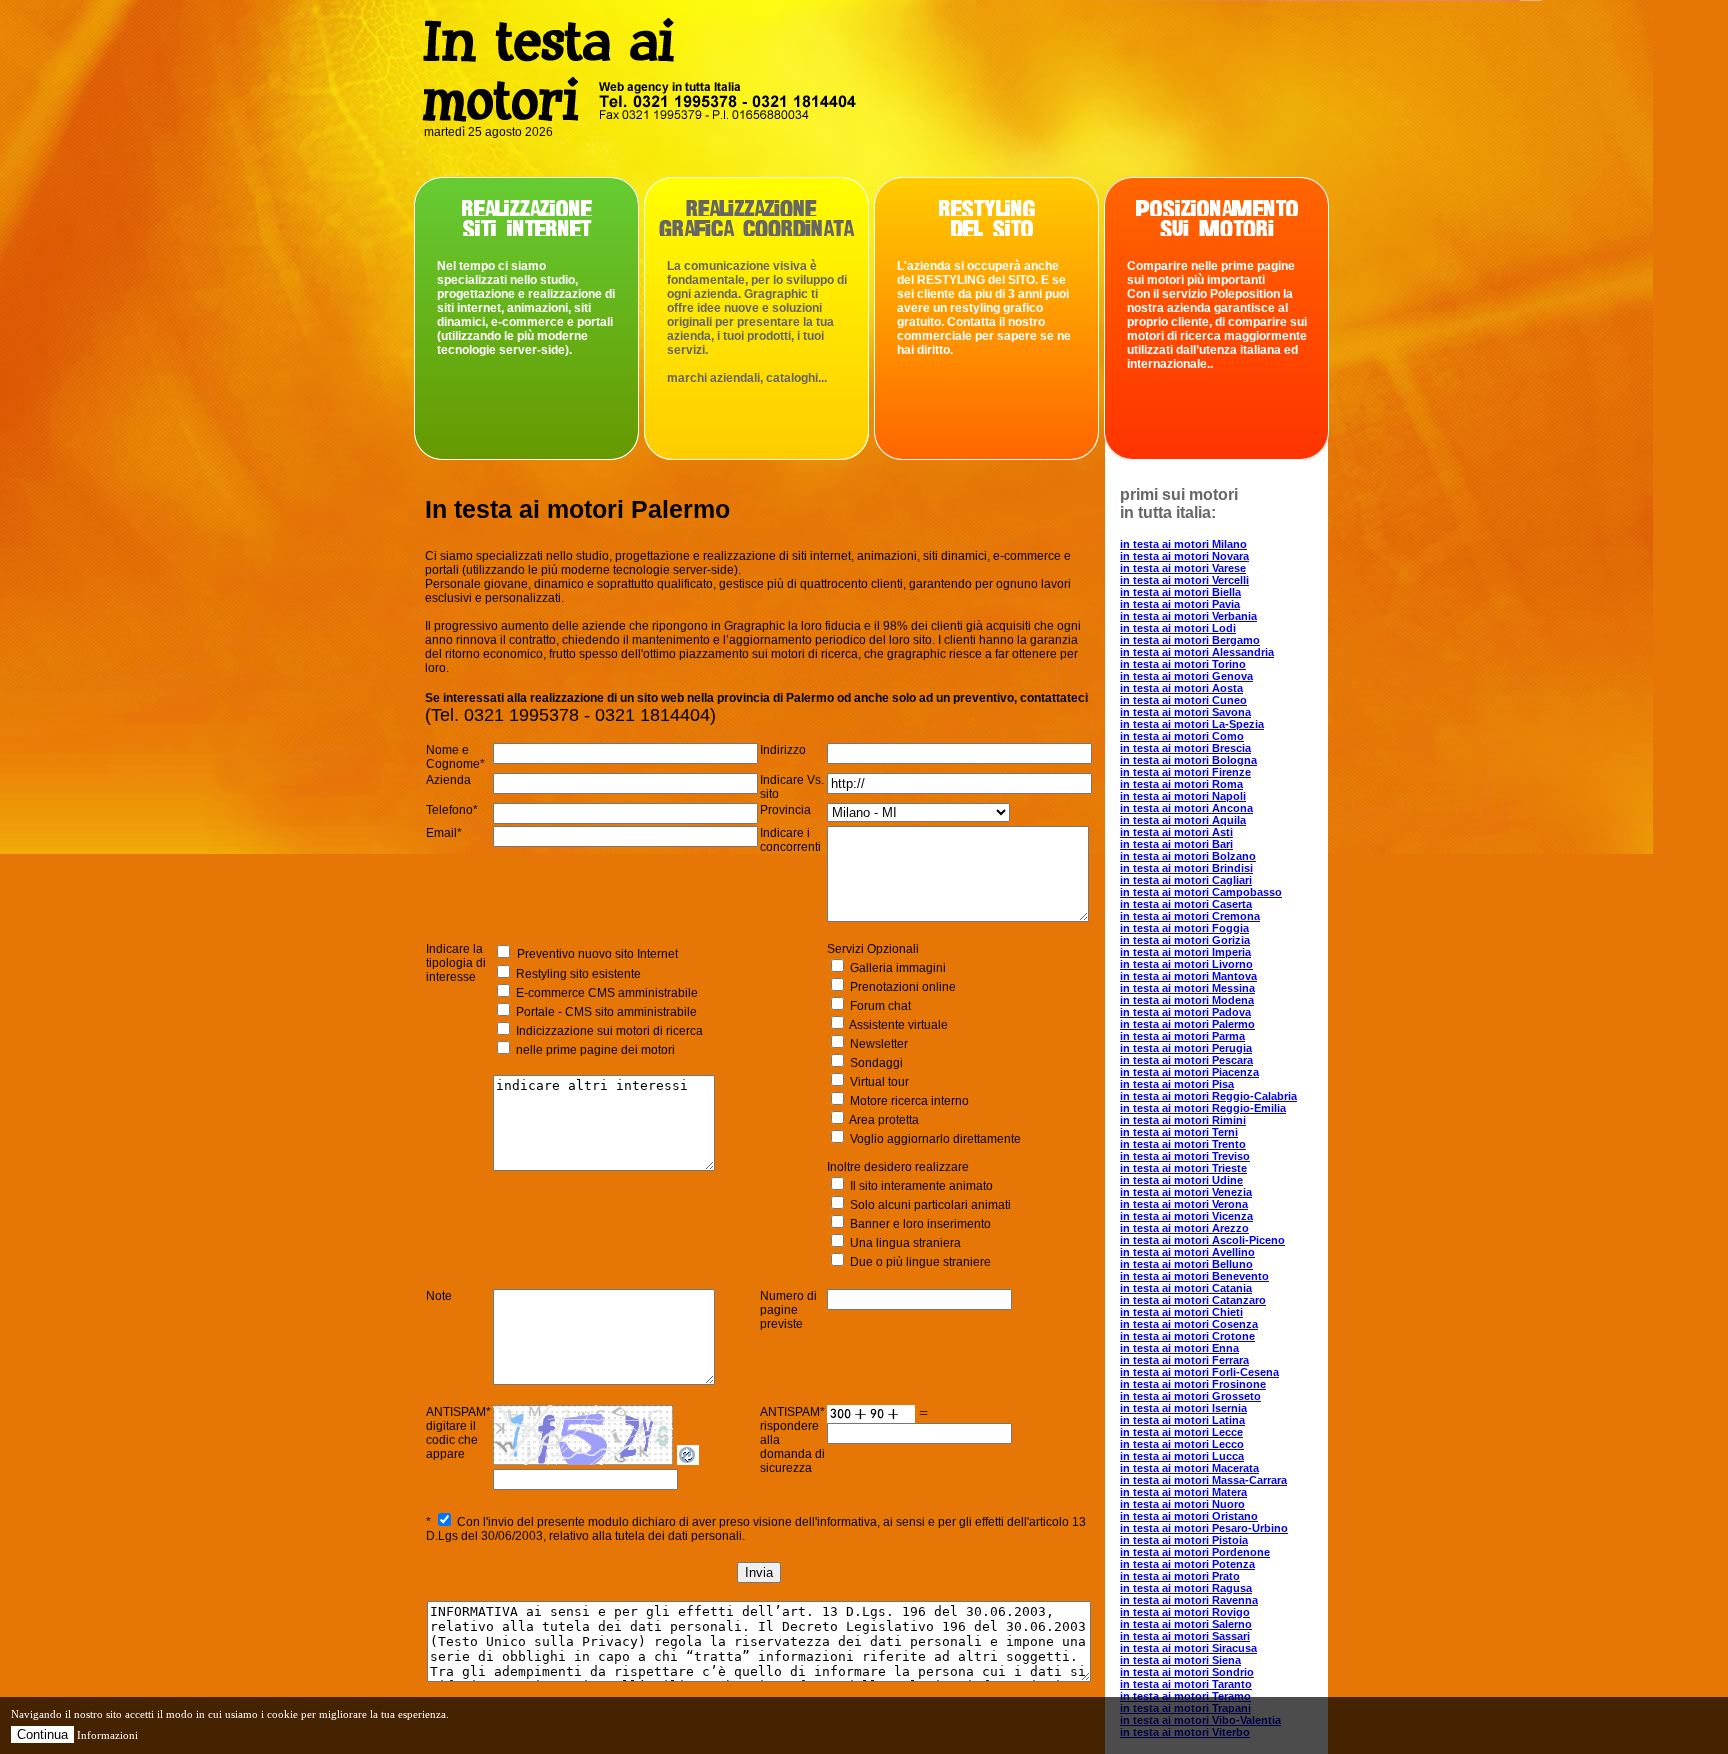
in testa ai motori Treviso (1185, 1156)
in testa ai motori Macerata (1189, 1468)
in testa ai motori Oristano (1189, 1516)
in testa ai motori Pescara (1186, 1060)
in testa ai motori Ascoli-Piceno (1202, 1240)
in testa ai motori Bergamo (1190, 640)
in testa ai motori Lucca (1182, 1456)
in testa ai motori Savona (1185, 712)
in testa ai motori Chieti (1181, 1312)
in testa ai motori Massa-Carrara (1203, 1480)
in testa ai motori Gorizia (1185, 940)
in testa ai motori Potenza (1187, 1564)
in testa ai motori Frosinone (1193, 1384)
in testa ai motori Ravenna (1189, 1600)
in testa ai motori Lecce (1181, 1432)
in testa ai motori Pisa (1177, 1084)
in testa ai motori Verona (1184, 1204)
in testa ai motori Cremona (1190, 916)
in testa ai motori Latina (1182, 1420)
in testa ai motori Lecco (1182, 1444)
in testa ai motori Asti (1176, 832)
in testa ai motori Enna (1179, 1348)
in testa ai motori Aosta (1181, 688)
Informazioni (107, 1735)
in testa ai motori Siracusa (1188, 1648)
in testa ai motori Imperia (1185, 952)
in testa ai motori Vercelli (1184, 580)
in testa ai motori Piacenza (1189, 1072)
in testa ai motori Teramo (1185, 1696)
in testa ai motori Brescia (1185, 748)
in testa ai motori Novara (1184, 556)
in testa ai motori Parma (1182, 1036)
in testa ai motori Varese (1183, 568)
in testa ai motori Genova (1186, 676)
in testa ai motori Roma (1181, 784)
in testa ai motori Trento (1183, 1144)
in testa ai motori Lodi (1178, 628)
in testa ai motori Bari (1176, 844)
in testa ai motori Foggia (1184, 928)
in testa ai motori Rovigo (1185, 1612)
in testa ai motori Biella (1180, 592)
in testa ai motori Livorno (1186, 964)
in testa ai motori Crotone (1187, 1336)
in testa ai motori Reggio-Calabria (1208, 1096)
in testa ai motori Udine (1181, 1180)
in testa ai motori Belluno (1186, 1264)
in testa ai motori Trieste (1183, 1168)
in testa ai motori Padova (1185, 1012)
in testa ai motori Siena (1180, 1660)
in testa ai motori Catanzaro (1193, 1300)
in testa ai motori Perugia (1186, 1048)
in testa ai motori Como (1182, 736)
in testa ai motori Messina (1187, 988)
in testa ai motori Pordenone (1195, 1552)
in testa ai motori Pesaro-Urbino (1204, 1528)
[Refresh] (688, 1459)
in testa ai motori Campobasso (1201, 892)
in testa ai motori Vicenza (1186, 1216)
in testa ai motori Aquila (1183, 820)
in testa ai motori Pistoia (1184, 1540)
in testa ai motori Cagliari (1186, 880)
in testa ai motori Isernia (1183, 1408)
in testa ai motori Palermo (1187, 1024)
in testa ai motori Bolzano (1188, 856)
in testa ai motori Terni (1179, 1132)
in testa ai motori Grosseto (1190, 1396)
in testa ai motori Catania (1186, 1288)
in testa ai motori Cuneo (1183, 700)
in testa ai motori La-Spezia (1192, 724)
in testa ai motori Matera (1183, 1492)
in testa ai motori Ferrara (1184, 1360)
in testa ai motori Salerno (1186, 1624)
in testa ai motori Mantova (1188, 976)
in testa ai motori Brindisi (1186, 868)
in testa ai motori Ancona (1186, 808)
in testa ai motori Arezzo (1184, 1228)
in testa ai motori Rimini (1183, 1120)
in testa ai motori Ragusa (1186, 1588)
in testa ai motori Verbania (1188, 616)
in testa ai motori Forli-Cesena (1199, 1372)
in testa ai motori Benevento (1194, 1276)
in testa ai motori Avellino (1187, 1252)
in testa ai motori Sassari (1185, 1636)
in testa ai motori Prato (1180, 1576)
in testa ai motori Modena (1187, 1000)
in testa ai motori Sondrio (1187, 1672)
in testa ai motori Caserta (1186, 904)
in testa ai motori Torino (1183, 664)
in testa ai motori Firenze (1185, 772)
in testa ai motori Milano (1183, 544)
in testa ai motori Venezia (1186, 1192)
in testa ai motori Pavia (1180, 604)
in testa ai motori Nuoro (1182, 1504)
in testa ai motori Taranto (1186, 1684)
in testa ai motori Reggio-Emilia (1203, 1108)
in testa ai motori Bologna (1188, 760)
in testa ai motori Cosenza (1189, 1324)
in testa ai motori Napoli (1183, 796)
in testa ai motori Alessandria (1197, 652)
